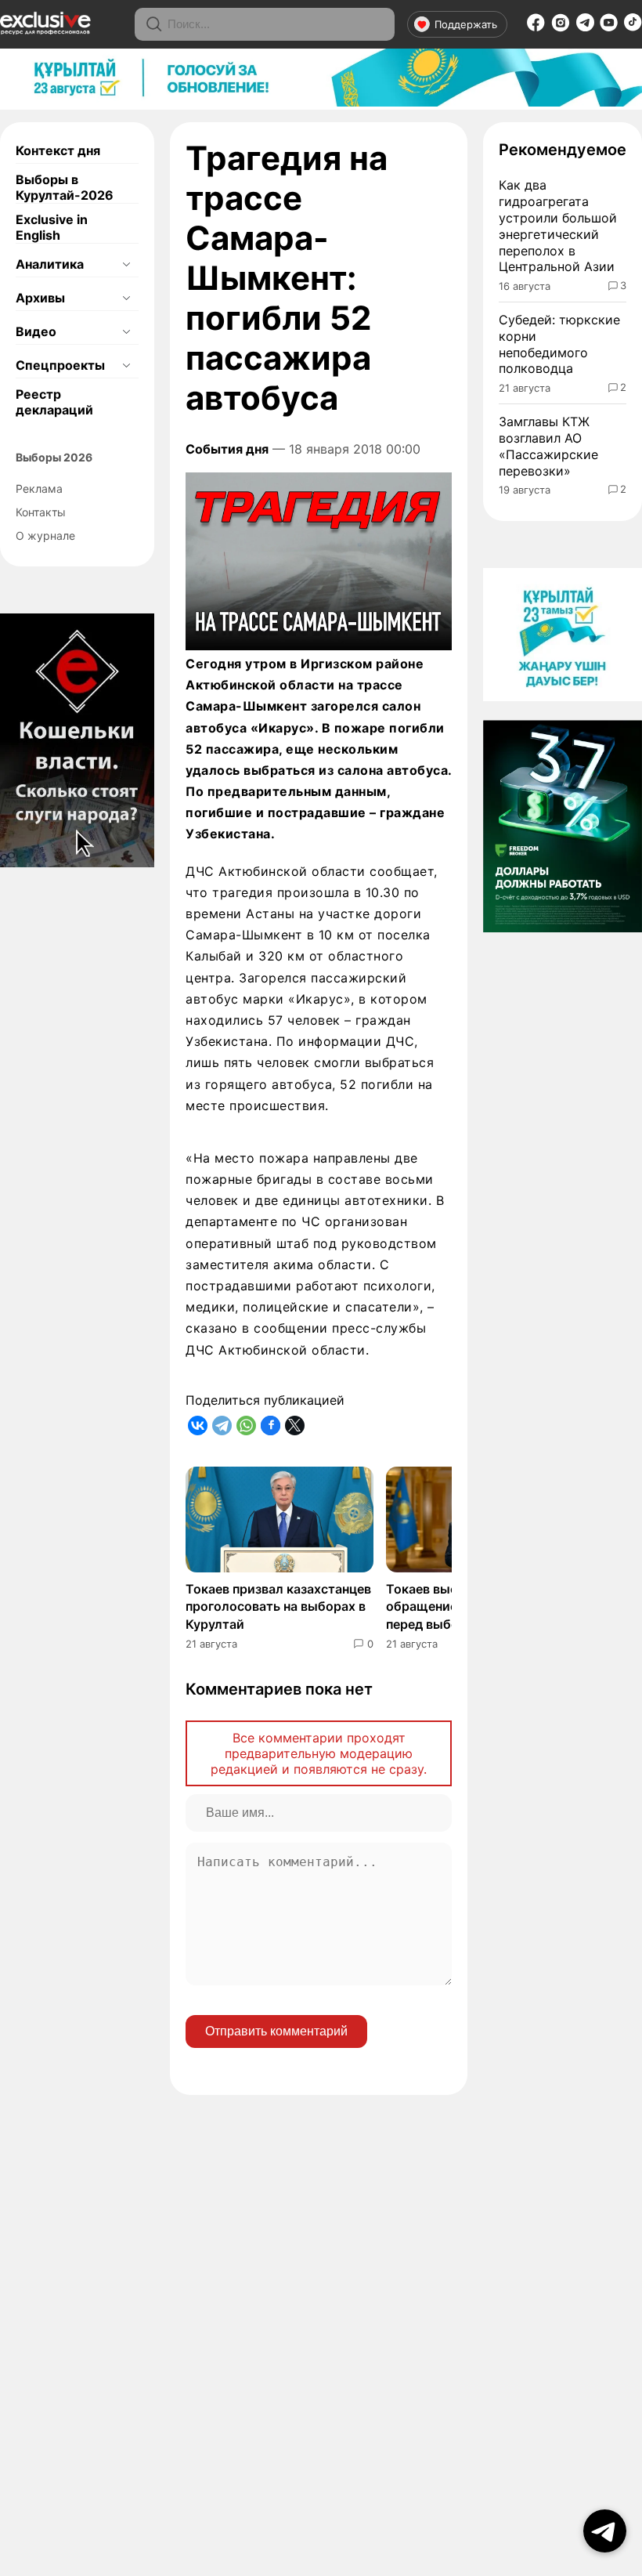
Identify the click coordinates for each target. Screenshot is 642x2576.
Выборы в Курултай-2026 (65, 187)
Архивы (40, 298)
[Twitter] (295, 1425)
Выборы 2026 (54, 457)
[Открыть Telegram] (605, 2531)
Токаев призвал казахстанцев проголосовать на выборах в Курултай (278, 1606)
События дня (227, 449)
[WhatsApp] (246, 1425)
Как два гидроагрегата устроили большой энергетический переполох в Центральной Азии (558, 226)
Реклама (39, 488)
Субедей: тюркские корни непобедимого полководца (559, 344)
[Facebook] (536, 27)
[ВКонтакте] (198, 1425)
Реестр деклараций (54, 402)
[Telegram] (585, 27)
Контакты (41, 512)
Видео (36, 331)
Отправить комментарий (276, 2031)
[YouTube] (609, 27)
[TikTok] (633, 27)
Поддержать (466, 24)
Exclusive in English (52, 227)
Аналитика (50, 264)
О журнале (45, 535)
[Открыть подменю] (126, 264)
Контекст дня (58, 150)
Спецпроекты (60, 365)
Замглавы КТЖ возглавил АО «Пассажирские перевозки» (548, 446)
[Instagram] (561, 27)
